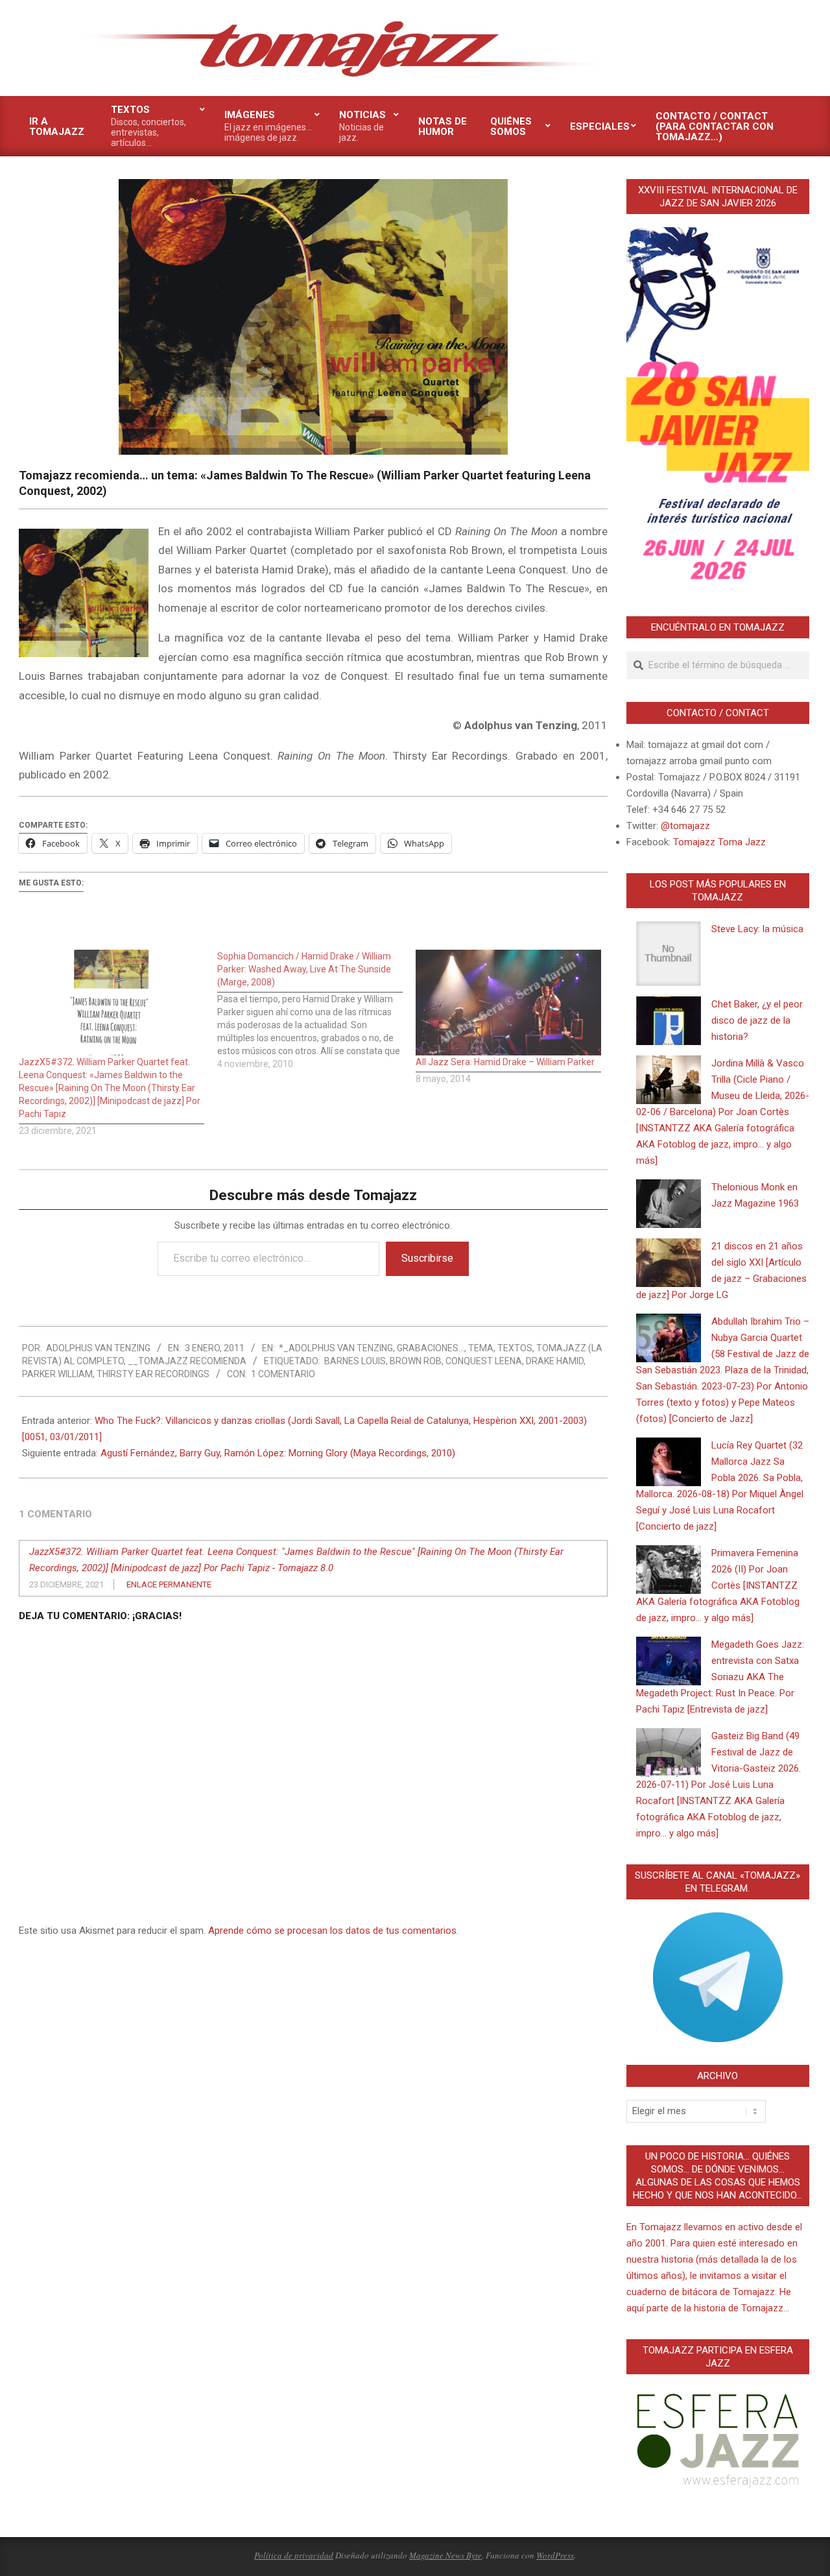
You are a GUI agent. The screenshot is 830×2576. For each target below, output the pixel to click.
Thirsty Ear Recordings (153, 1374)
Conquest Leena (484, 1361)
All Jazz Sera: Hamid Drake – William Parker (505, 1062)
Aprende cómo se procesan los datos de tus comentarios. (333, 1931)
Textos (515, 1348)
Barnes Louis (355, 1361)
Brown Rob (416, 1361)
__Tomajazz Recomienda (187, 1361)
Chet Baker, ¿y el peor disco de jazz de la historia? (757, 1020)
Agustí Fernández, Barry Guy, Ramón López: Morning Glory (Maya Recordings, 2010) (278, 1453)
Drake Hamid (555, 1361)
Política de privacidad (294, 2555)
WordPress (555, 2555)
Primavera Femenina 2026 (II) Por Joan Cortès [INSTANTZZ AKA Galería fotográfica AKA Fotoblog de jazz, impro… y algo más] (718, 1585)
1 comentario (283, 1374)
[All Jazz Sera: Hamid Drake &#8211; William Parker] (508, 1003)
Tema (481, 1348)
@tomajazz (685, 826)
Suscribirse (427, 1258)
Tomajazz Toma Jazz (719, 842)
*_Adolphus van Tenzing (336, 1348)
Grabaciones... (431, 1348)
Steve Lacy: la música (757, 929)
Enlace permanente (169, 1584)
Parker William (57, 1374)
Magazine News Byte (445, 2555)
